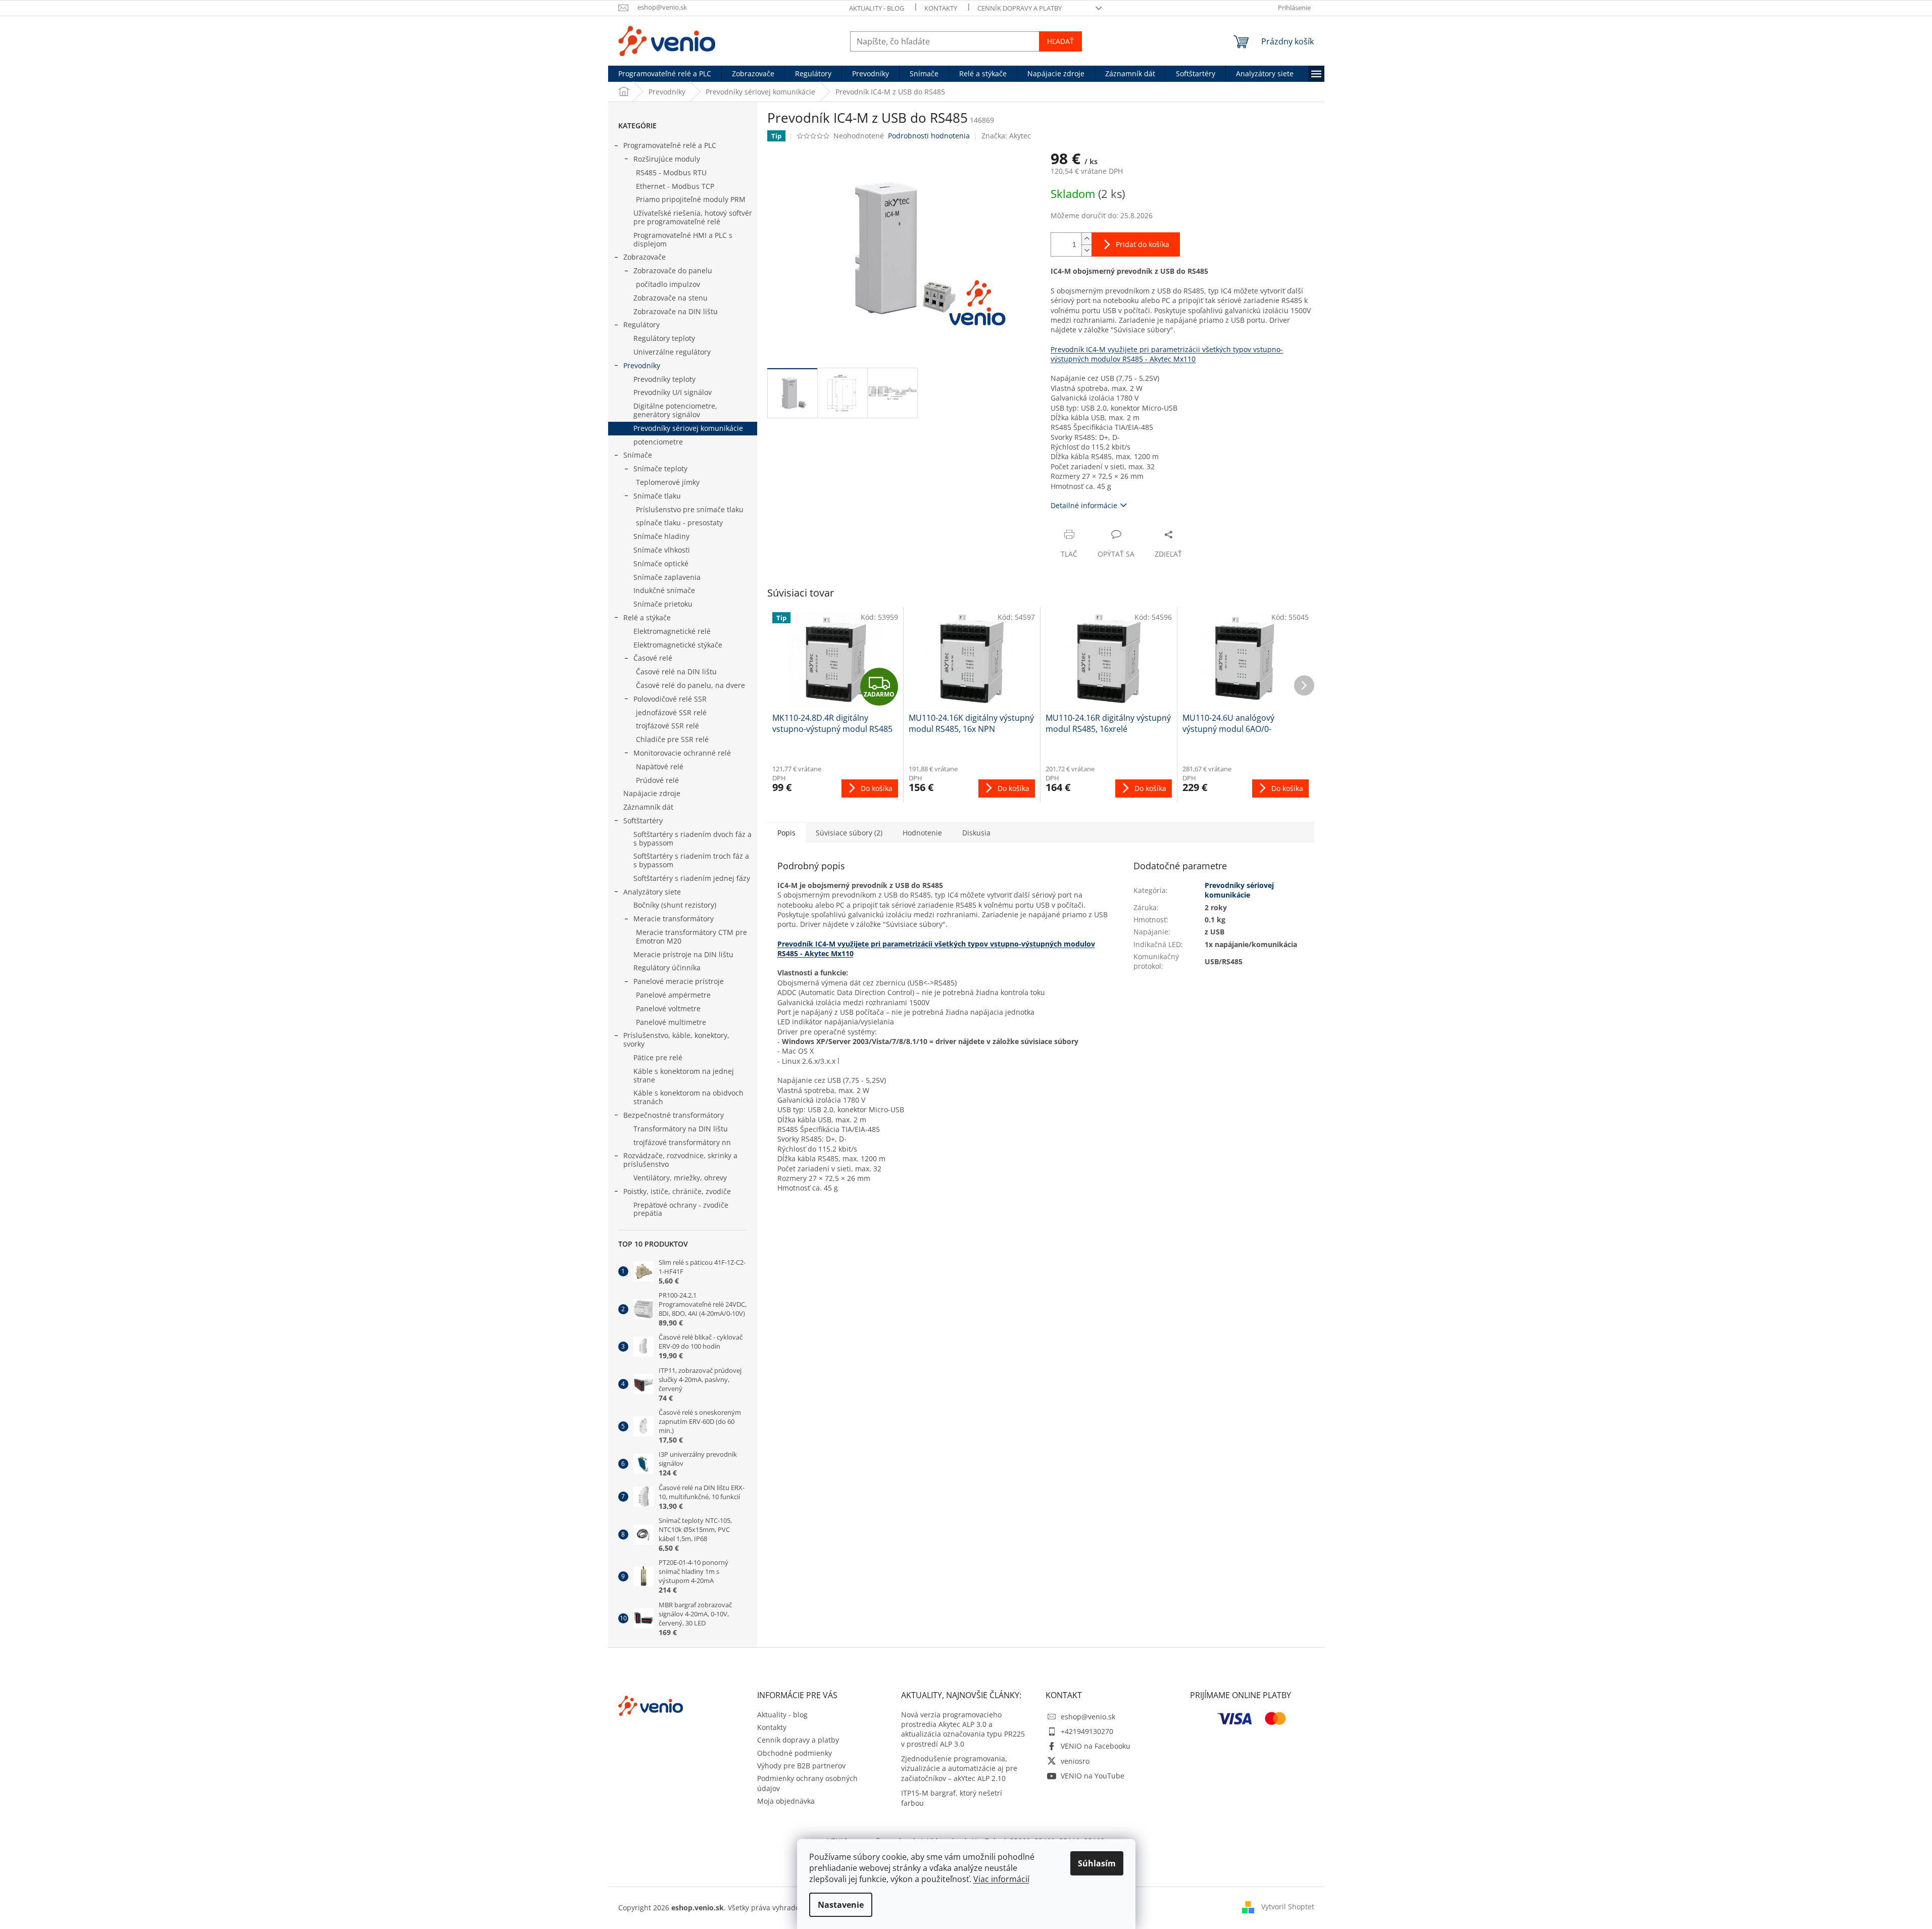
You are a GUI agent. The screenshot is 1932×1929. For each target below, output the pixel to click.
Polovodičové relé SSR (670, 699)
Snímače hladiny (661, 536)
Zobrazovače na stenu (671, 298)
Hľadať (1060, 41)
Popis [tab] (786, 833)
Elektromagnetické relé (672, 631)
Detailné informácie (1084, 505)
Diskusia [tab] (976, 833)
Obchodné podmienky (795, 1753)
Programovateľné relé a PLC (670, 145)
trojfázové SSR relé (667, 726)
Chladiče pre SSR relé (672, 739)
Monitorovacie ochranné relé (682, 753)
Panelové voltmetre (668, 1008)
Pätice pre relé (658, 1057)
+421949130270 (1087, 1731)
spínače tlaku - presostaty (679, 523)
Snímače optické (661, 563)
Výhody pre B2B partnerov (801, 1766)
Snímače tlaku (657, 496)
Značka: (1006, 136)
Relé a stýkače (647, 617)
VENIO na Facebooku (1096, 1746)
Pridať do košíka (1143, 244)
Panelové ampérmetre (673, 995)
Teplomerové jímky (668, 482)
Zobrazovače (645, 257)
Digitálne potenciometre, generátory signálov (675, 410)
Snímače (638, 455)
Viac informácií (1001, 1879)
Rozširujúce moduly (667, 159)
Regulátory (641, 325)
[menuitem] (665, 74)
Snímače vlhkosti (662, 550)
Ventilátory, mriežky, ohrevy (680, 1178)
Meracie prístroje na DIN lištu (683, 954)
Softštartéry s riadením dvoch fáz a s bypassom (692, 838)
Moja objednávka (786, 1801)
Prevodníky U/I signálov (673, 392)
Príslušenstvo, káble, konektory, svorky (676, 1040)
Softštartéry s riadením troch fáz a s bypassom (691, 860)
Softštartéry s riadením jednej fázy (692, 878)
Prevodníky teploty (664, 379)
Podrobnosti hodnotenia (929, 136)
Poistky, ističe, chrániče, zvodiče (677, 1191)
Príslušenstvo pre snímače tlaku (690, 509)
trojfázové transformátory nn (682, 1142)
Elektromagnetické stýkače (678, 645)
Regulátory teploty (664, 338)
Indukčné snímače (664, 590)
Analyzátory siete (652, 892)
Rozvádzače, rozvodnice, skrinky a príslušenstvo (680, 1160)
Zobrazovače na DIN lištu (676, 311)
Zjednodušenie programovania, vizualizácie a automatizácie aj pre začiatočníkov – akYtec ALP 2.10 (959, 1768)
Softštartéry (643, 821)
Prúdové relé (657, 780)
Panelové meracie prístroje (679, 981)
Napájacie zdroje (652, 793)
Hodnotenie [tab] (922, 833)
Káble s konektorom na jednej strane (684, 1075)
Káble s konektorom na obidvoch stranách (688, 1097)
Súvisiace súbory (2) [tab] (849, 833)
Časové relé (653, 658)
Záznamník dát (648, 807)
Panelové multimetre (671, 1022)
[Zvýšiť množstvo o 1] (1086, 239)
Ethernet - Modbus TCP (675, 186)
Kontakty (941, 8)
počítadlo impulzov (668, 284)
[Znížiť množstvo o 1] (1086, 250)
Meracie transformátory (674, 919)
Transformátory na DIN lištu (681, 1129)
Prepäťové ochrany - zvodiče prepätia (681, 1209)
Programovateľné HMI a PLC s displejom (683, 239)
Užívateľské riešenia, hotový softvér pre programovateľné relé (693, 217)
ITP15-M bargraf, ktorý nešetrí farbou (952, 1798)
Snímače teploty (660, 468)
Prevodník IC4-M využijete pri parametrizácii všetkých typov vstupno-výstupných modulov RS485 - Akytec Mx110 (1167, 354)
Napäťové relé (660, 766)
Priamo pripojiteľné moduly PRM (691, 199)
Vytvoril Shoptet (1288, 1907)
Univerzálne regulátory (672, 352)
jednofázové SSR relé (671, 712)
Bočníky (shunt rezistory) (675, 905)
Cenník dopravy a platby (1020, 8)
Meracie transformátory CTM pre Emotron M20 (691, 936)
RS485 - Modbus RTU (671, 172)
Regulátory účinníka (667, 968)
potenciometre (658, 442)
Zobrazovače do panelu (673, 270)
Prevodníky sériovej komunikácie (688, 428)
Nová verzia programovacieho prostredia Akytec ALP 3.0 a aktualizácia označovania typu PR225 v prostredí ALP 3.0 (963, 1729)
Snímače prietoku (663, 604)
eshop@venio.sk (1088, 1717)
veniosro (1075, 1761)
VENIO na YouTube (1093, 1776)
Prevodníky (642, 365)
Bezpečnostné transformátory (674, 1115)
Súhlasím (1097, 1863)
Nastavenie (841, 1905)
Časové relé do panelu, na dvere (690, 685)
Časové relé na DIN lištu (676, 672)
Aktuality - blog (877, 8)
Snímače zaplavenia (667, 577)
